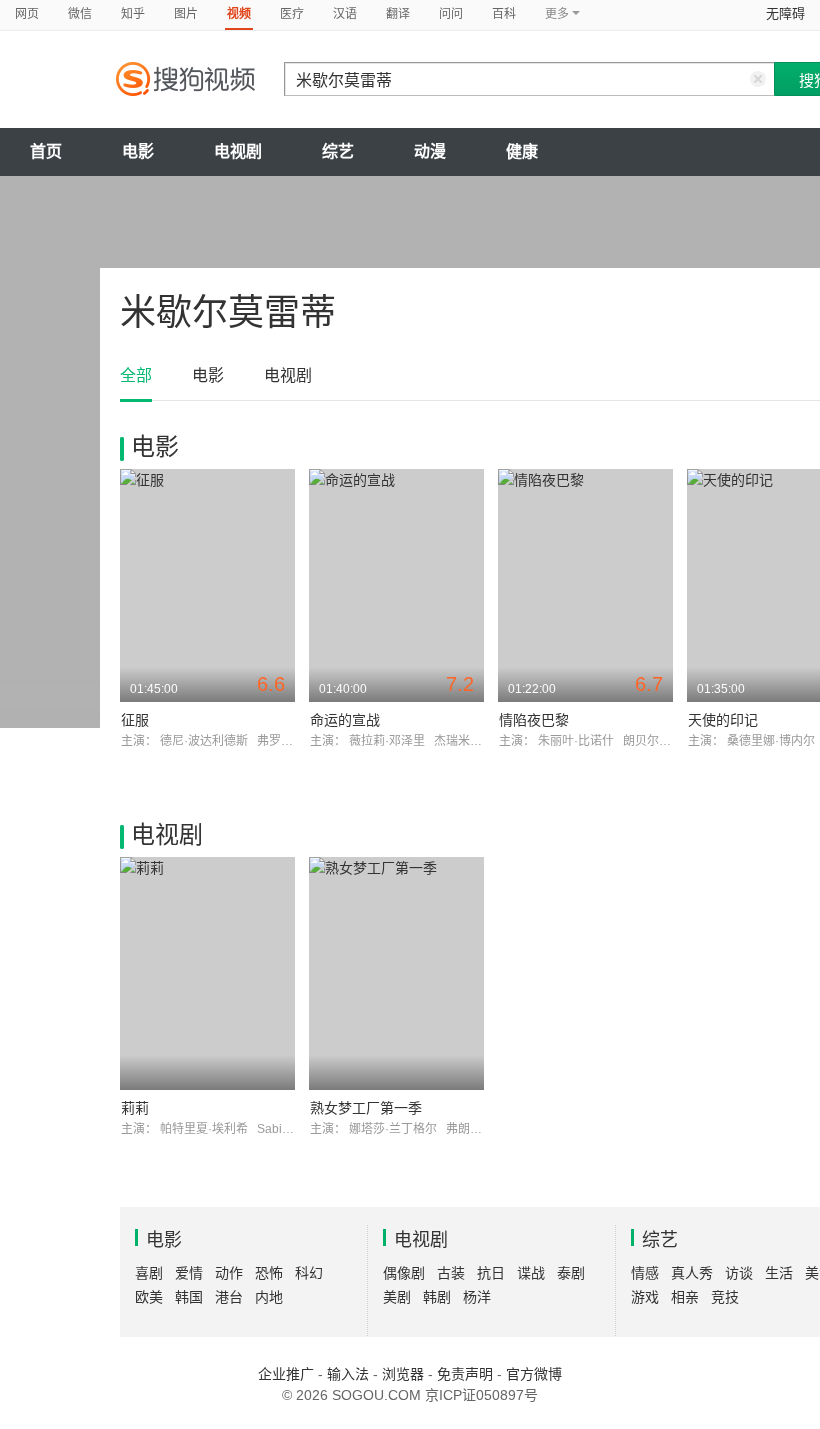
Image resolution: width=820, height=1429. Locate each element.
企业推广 (286, 1374)
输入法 (348, 1374)
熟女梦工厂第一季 (366, 1108)
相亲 (685, 1297)
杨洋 (477, 1297)
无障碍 (785, 13)
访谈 (739, 1273)
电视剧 (238, 151)
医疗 (292, 14)
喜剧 (149, 1273)
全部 (136, 375)
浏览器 (403, 1374)
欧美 (149, 1297)
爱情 (189, 1273)
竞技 (725, 1297)
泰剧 (571, 1273)
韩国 (189, 1297)
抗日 (491, 1273)
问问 (451, 14)
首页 (46, 151)
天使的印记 (723, 720)
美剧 (397, 1297)
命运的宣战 (345, 720)
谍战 (531, 1273)
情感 (645, 1273)
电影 (138, 151)
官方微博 (534, 1374)
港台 (229, 1297)
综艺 (338, 151)
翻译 (398, 14)
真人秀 (692, 1273)
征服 (135, 720)
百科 (504, 14)
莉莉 (135, 1108)
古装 (451, 1273)
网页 (27, 14)
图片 (186, 14)
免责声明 (465, 1374)
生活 (779, 1273)
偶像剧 (404, 1273)
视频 (239, 14)
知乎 (133, 14)
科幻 (309, 1273)
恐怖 (269, 1273)
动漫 (430, 151)
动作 (229, 1273)
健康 (522, 151)
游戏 (645, 1297)
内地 (269, 1297)
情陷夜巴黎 (534, 720)
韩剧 (437, 1297)
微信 (80, 14)
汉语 (345, 14)
